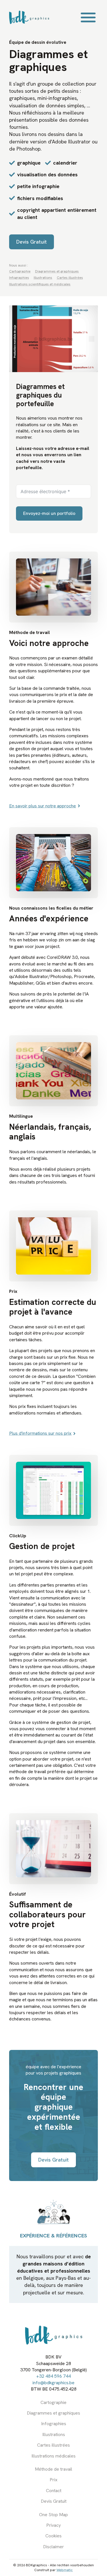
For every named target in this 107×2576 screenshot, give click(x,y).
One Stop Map (53, 2515)
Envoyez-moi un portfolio (49, 513)
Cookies (53, 2536)
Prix (53, 2480)
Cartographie (53, 2402)
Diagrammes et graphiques (53, 2413)
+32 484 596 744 (53, 2376)
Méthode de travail (53, 2469)
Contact (54, 2491)
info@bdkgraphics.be (53, 2383)
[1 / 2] (53, 339)
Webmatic (65, 2570)
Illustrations (54, 2434)
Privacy (53, 2525)
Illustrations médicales (53, 2456)
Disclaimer (53, 2547)
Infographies (54, 2424)
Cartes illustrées (53, 2445)
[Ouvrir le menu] (88, 17)
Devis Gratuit (54, 2501)
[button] (15, 339)
